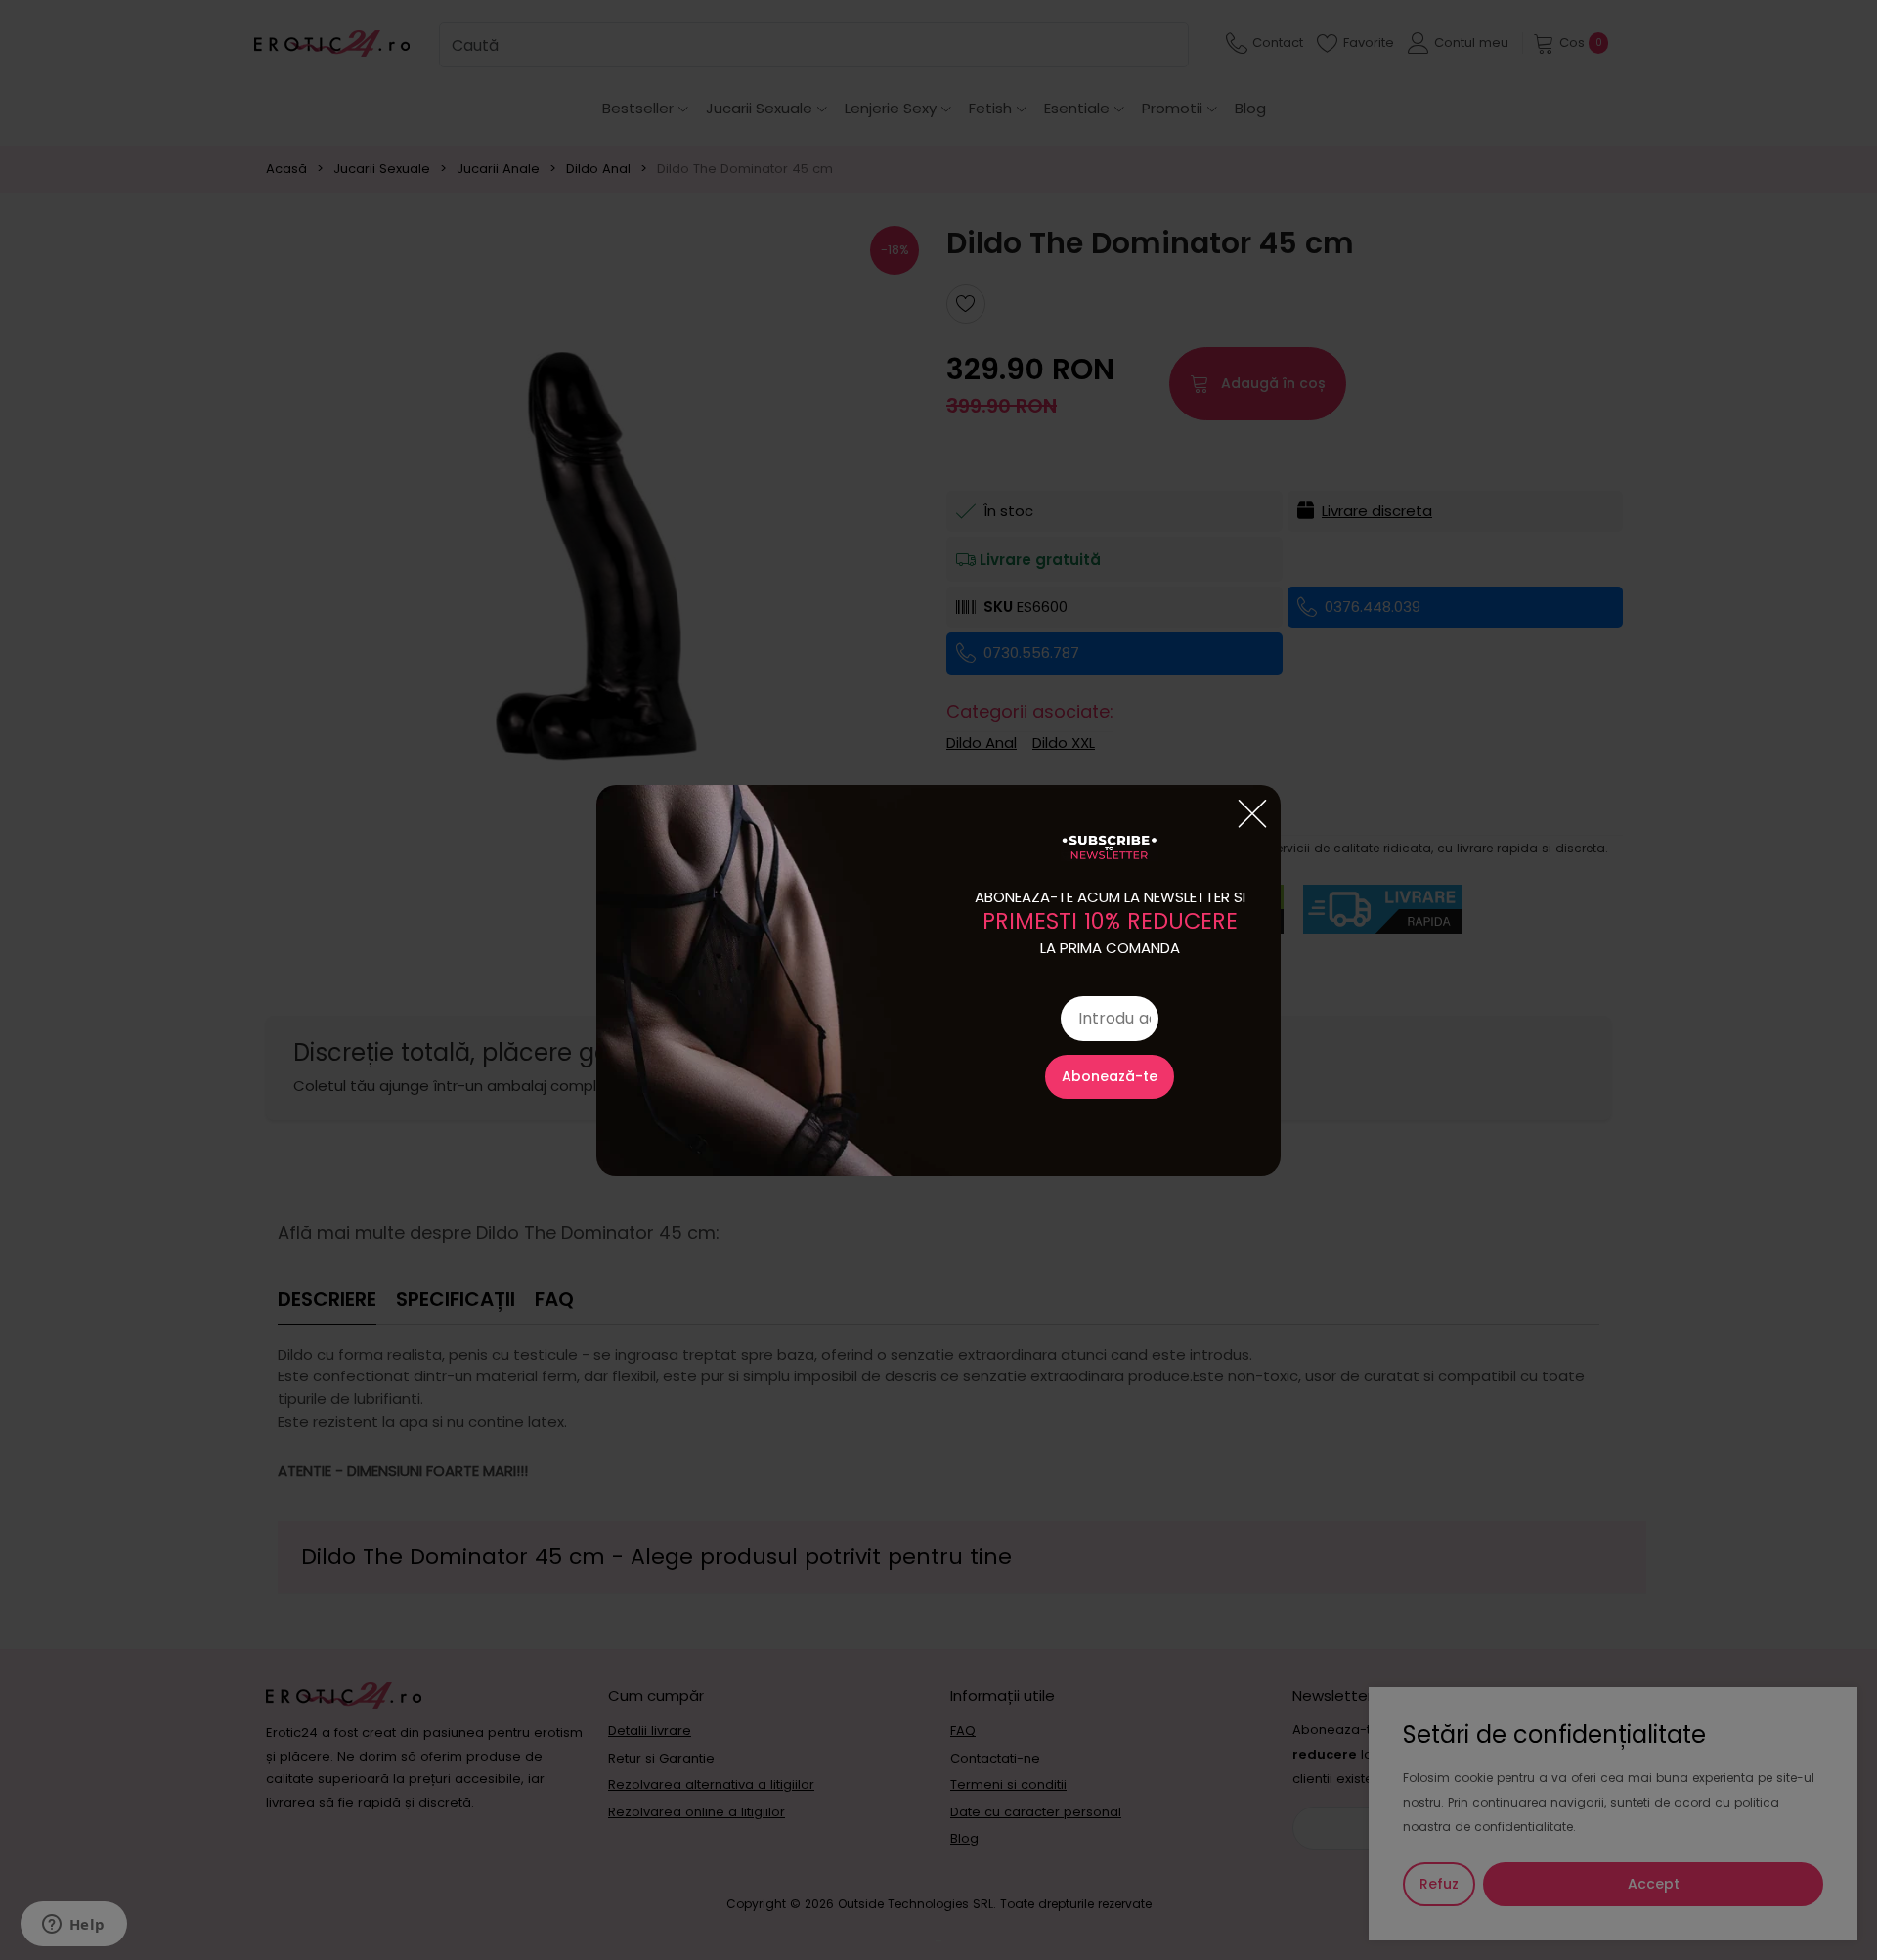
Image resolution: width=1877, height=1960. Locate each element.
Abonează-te (1110, 1076)
